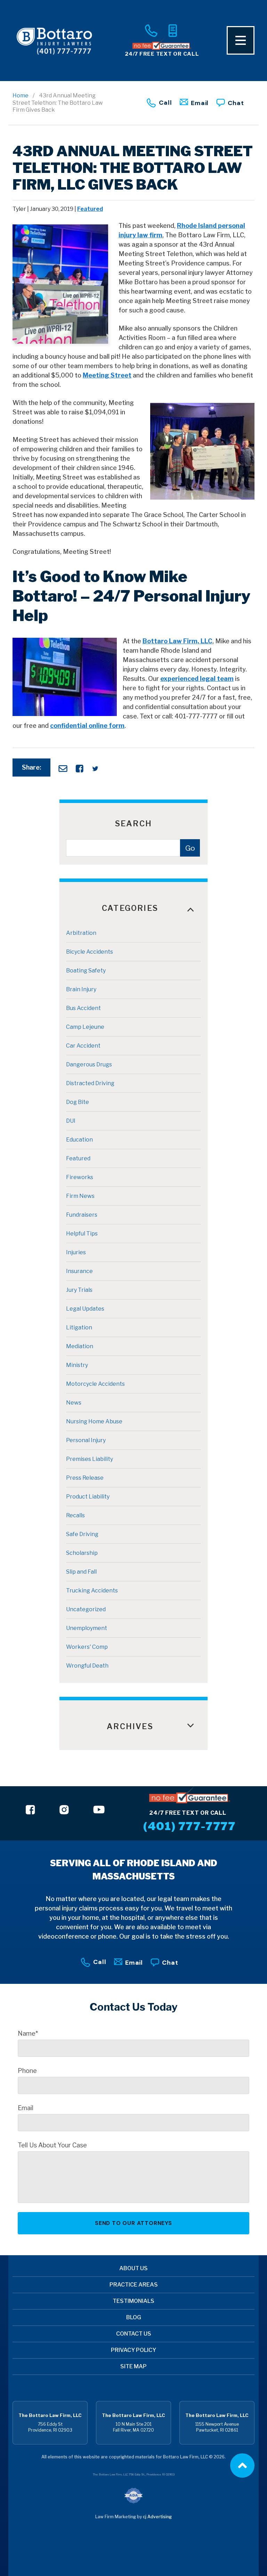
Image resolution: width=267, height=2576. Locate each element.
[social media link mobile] (30, 1810)
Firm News (80, 1196)
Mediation (80, 1346)
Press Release (85, 1478)
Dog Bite (78, 1102)
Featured (90, 209)
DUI (71, 1121)
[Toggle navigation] (241, 40)
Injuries (76, 1252)
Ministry (77, 1365)
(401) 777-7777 (189, 1826)
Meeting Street (107, 375)
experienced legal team (197, 679)
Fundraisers (82, 1215)
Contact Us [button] (134, 2334)
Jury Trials (79, 1290)
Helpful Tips (82, 1234)
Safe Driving (82, 1534)
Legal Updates (85, 1309)
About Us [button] (133, 2268)
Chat (236, 103)
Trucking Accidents (92, 1591)
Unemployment (87, 1628)
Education (79, 1140)
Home (21, 96)
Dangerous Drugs (89, 1064)
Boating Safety (86, 971)
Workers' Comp (87, 1647)
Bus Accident (83, 1008)
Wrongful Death (87, 1666)
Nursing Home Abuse (94, 1421)
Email (200, 103)
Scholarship (82, 1553)
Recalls (75, 1515)
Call (165, 102)
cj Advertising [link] (157, 2517)
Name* (28, 2034)
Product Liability (88, 1497)
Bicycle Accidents (90, 952)
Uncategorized (86, 1609)
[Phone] (151, 31)
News (74, 1403)
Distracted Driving (90, 1083)
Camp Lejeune (85, 1027)
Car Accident (83, 1046)
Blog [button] (134, 2317)
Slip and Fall (81, 1572)
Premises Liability (90, 1459)
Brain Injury (81, 989)
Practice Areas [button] (134, 2285)
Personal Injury (86, 1440)
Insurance (79, 1271)
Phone (27, 2071)
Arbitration (81, 933)
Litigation (79, 1327)
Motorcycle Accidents (95, 1384)
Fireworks (80, 1177)
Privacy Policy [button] (133, 2350)
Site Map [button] (133, 2366)
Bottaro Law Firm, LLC (177, 641)
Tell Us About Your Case (52, 2145)
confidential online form (87, 726)
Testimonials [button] (133, 2301)
